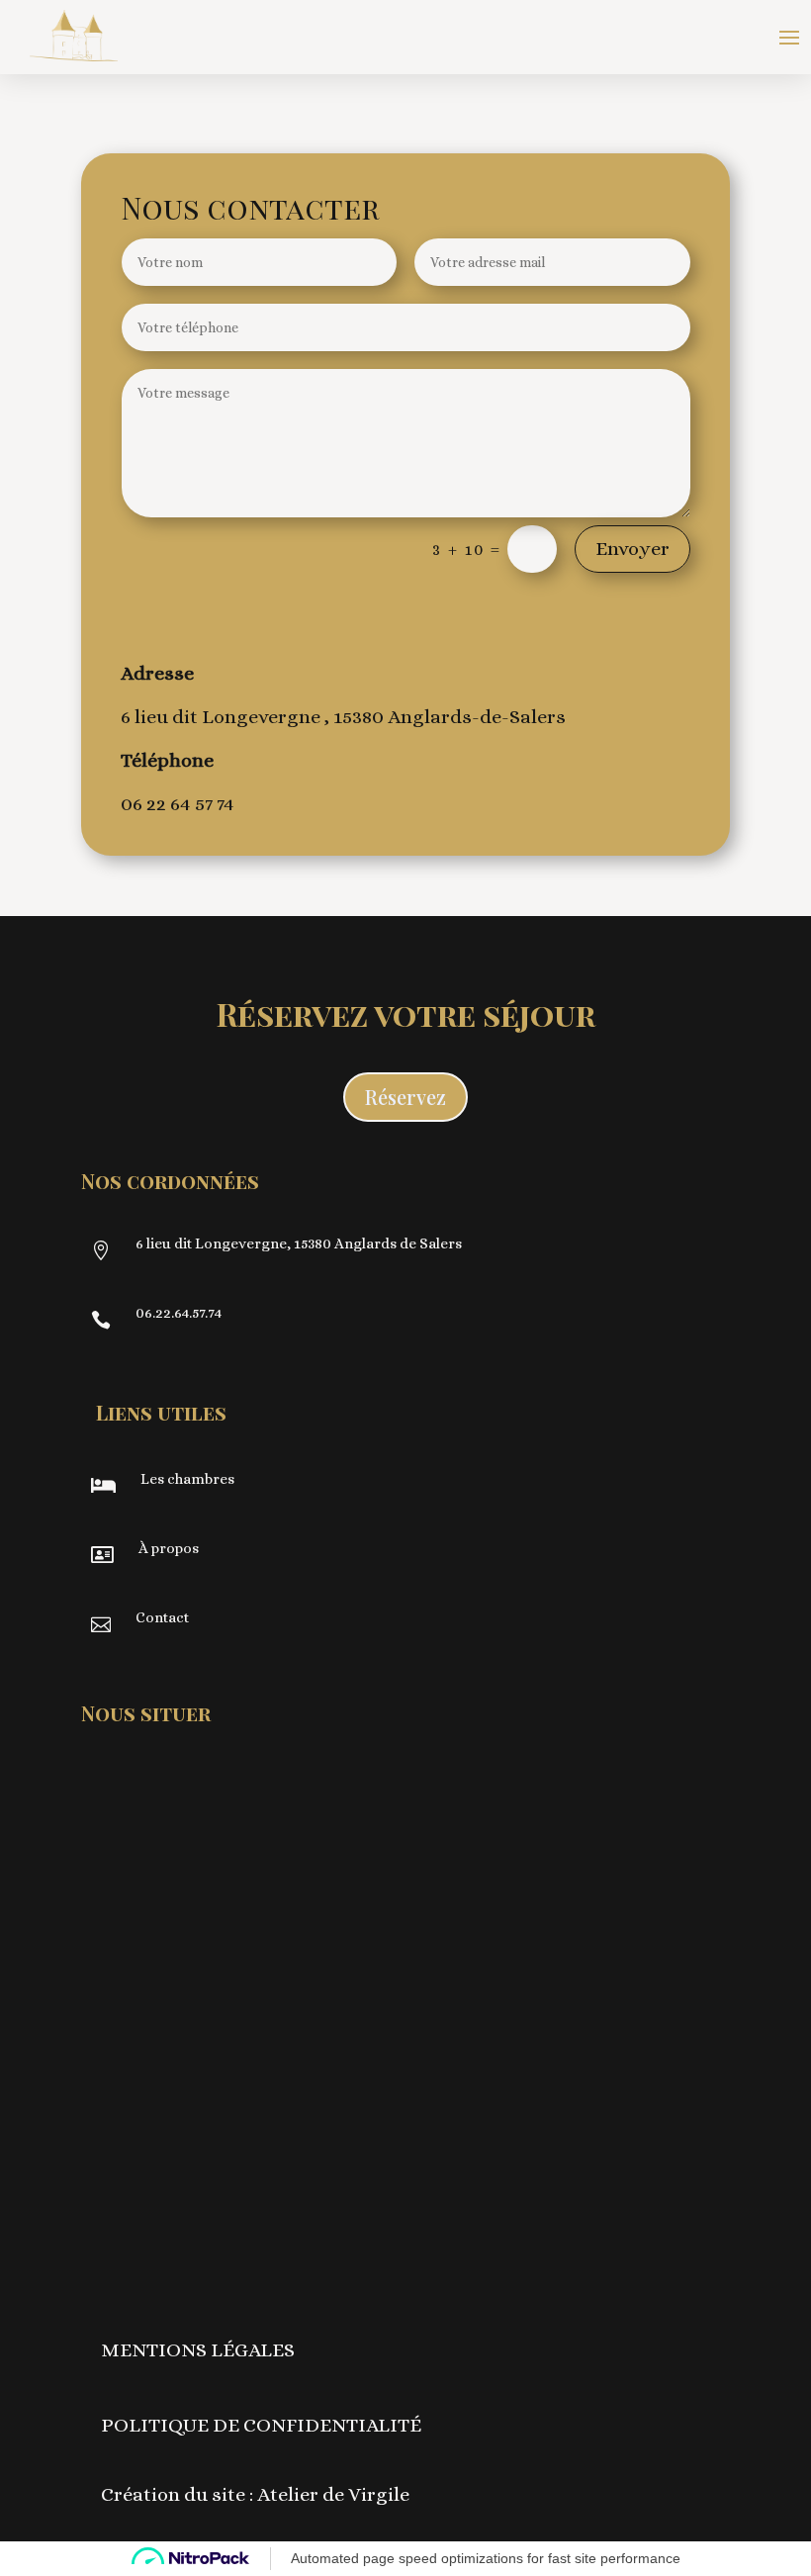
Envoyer (632, 549)
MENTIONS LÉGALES (198, 2350)
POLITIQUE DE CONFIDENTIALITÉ (261, 2425)
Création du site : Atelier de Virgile (255, 2494)
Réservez (405, 1097)
